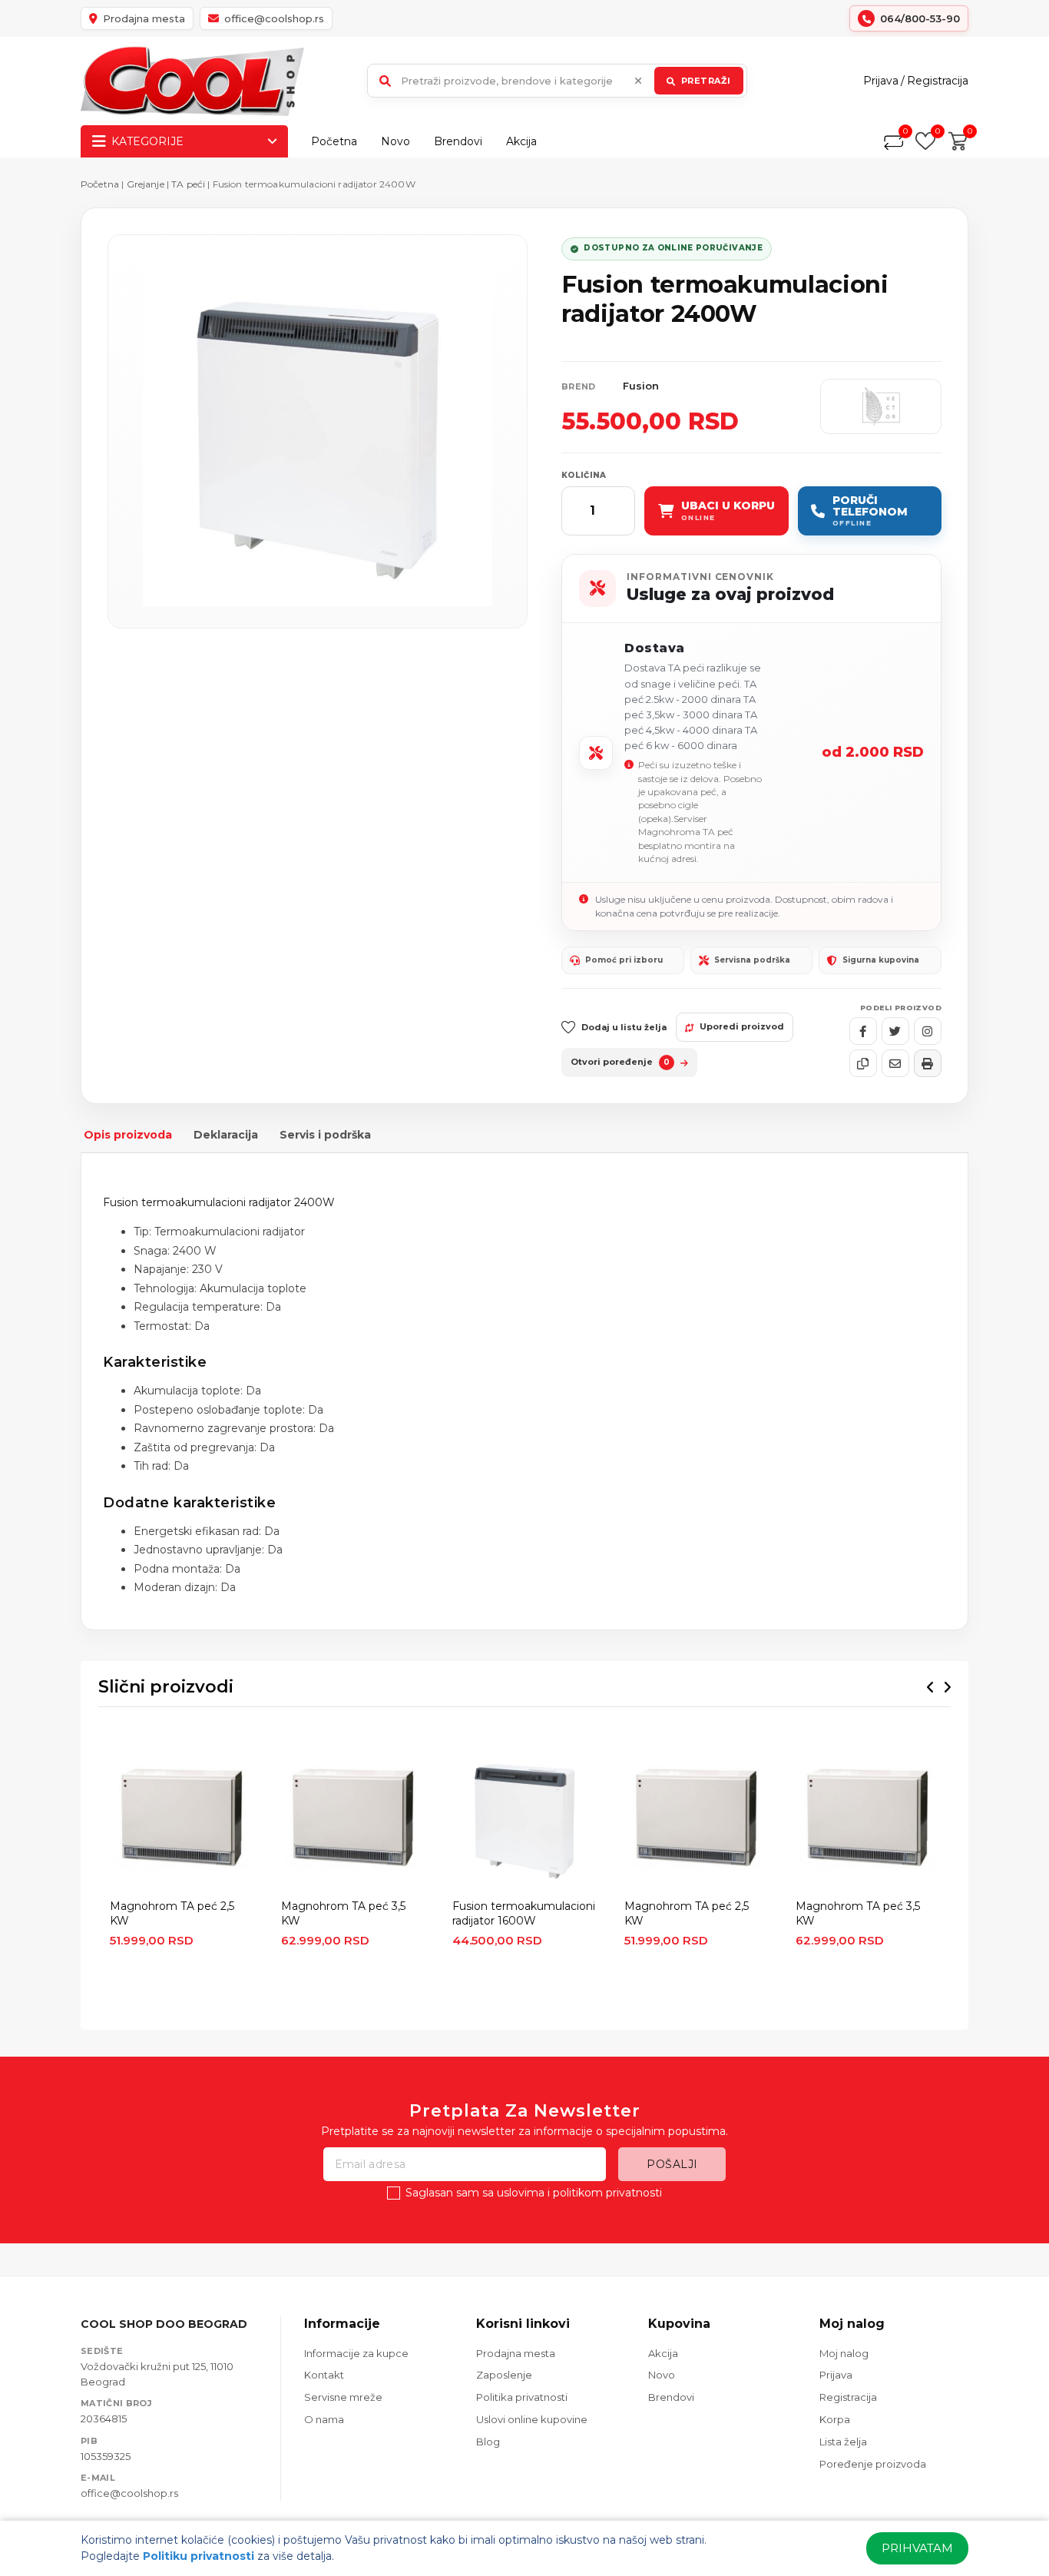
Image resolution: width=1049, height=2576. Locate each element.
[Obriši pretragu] (638, 81)
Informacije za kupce (356, 2353)
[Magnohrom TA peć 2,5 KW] (182, 1818)
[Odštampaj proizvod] (928, 1063)
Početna (334, 141)
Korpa (835, 2419)
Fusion (641, 386)
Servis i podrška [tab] (325, 1135)
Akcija (521, 141)
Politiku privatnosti (199, 2556)
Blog (488, 2442)
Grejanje (146, 184)
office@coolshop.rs (129, 2493)
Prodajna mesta (516, 2353)
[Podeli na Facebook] (863, 1031)
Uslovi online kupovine (532, 2419)
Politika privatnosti (522, 2397)
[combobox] (557, 81)
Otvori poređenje (620, 1062)
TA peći (189, 184)
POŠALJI (672, 2164)
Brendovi (458, 141)
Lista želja (843, 2442)
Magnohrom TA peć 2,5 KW (172, 1913)
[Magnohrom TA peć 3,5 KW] (353, 1818)
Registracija (938, 81)
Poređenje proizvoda (873, 2464)
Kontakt (324, 2375)
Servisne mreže (343, 2397)
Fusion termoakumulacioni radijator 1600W (524, 1913)
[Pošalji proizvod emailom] (895, 1063)
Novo (395, 141)
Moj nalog (844, 2353)
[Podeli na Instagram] (928, 1031)
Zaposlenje (504, 2375)
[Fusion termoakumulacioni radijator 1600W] (524, 1818)
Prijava (881, 81)
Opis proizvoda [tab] (128, 1135)
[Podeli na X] (895, 1031)
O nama (324, 2419)
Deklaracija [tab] (226, 1135)
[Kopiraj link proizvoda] (863, 1063)
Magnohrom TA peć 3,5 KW (343, 1913)
